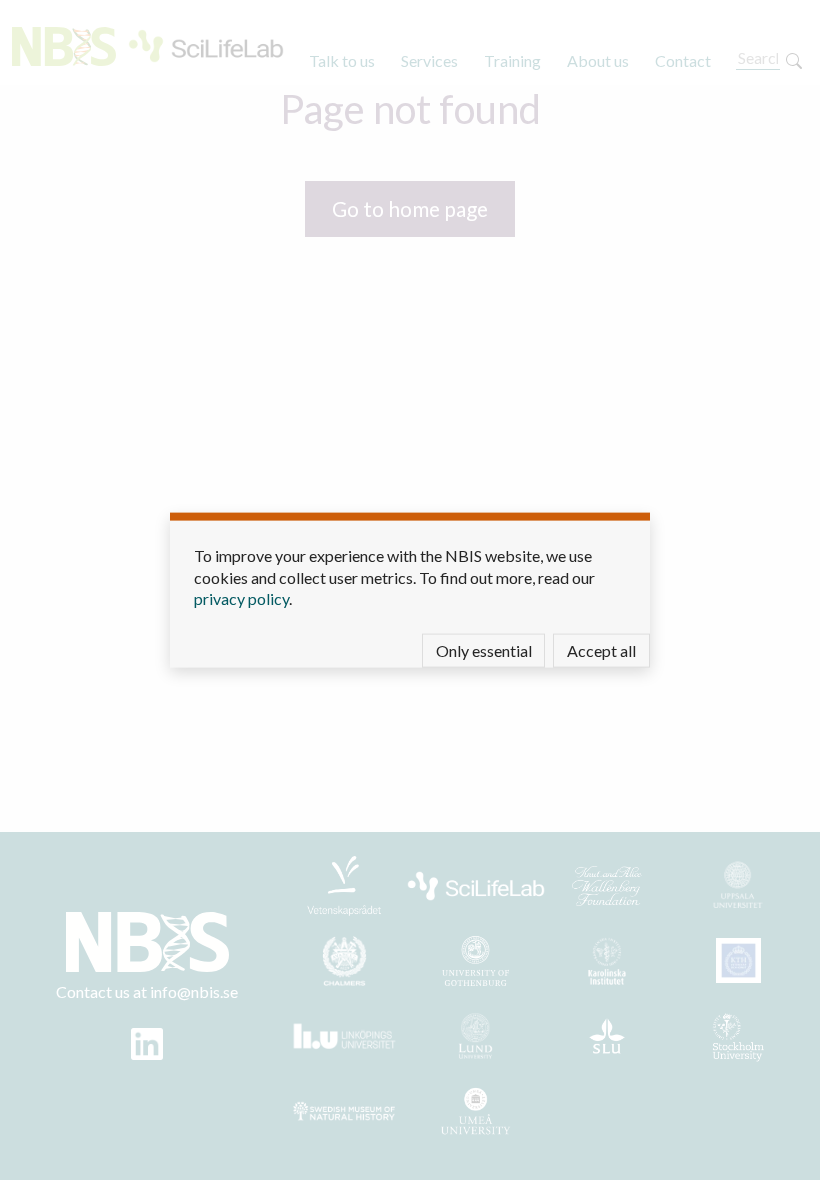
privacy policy (241, 598)
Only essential (484, 649)
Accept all (601, 649)
